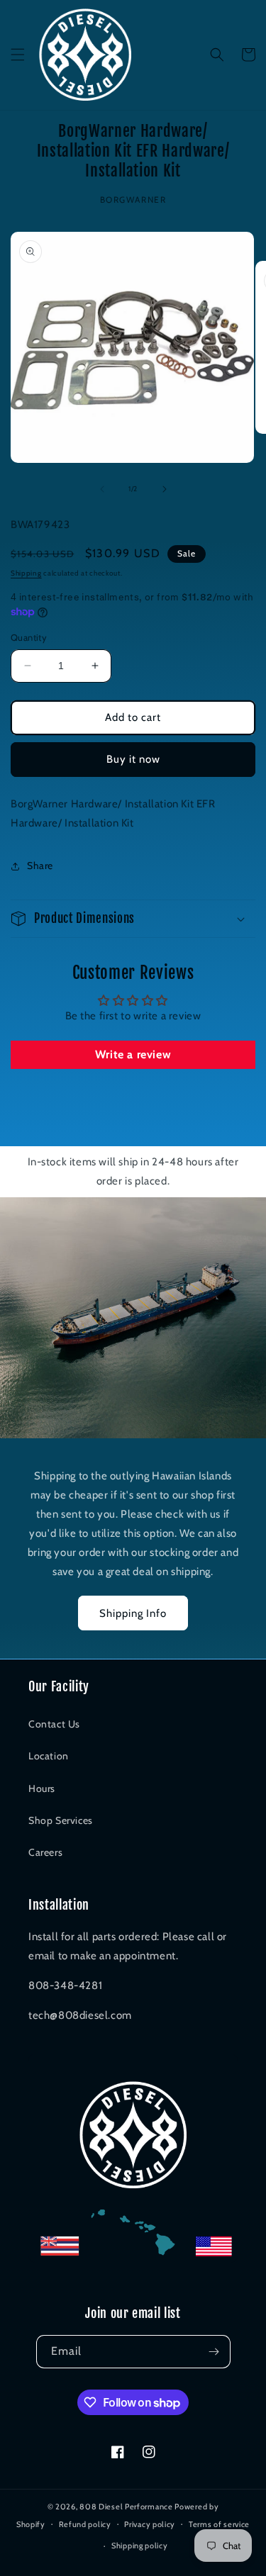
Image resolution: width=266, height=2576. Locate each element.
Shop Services (61, 1820)
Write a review (133, 1054)
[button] (18, 55)
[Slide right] (165, 489)
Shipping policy (140, 2546)
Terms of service (219, 2524)
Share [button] (40, 866)
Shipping (26, 573)
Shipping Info (133, 1613)
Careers (45, 1852)
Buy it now (133, 759)
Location (49, 1756)
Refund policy (85, 2524)
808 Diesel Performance (126, 2507)
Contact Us (54, 1724)
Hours (42, 1788)
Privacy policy (150, 2524)
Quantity (29, 637)
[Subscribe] (214, 2352)
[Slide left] (102, 489)
